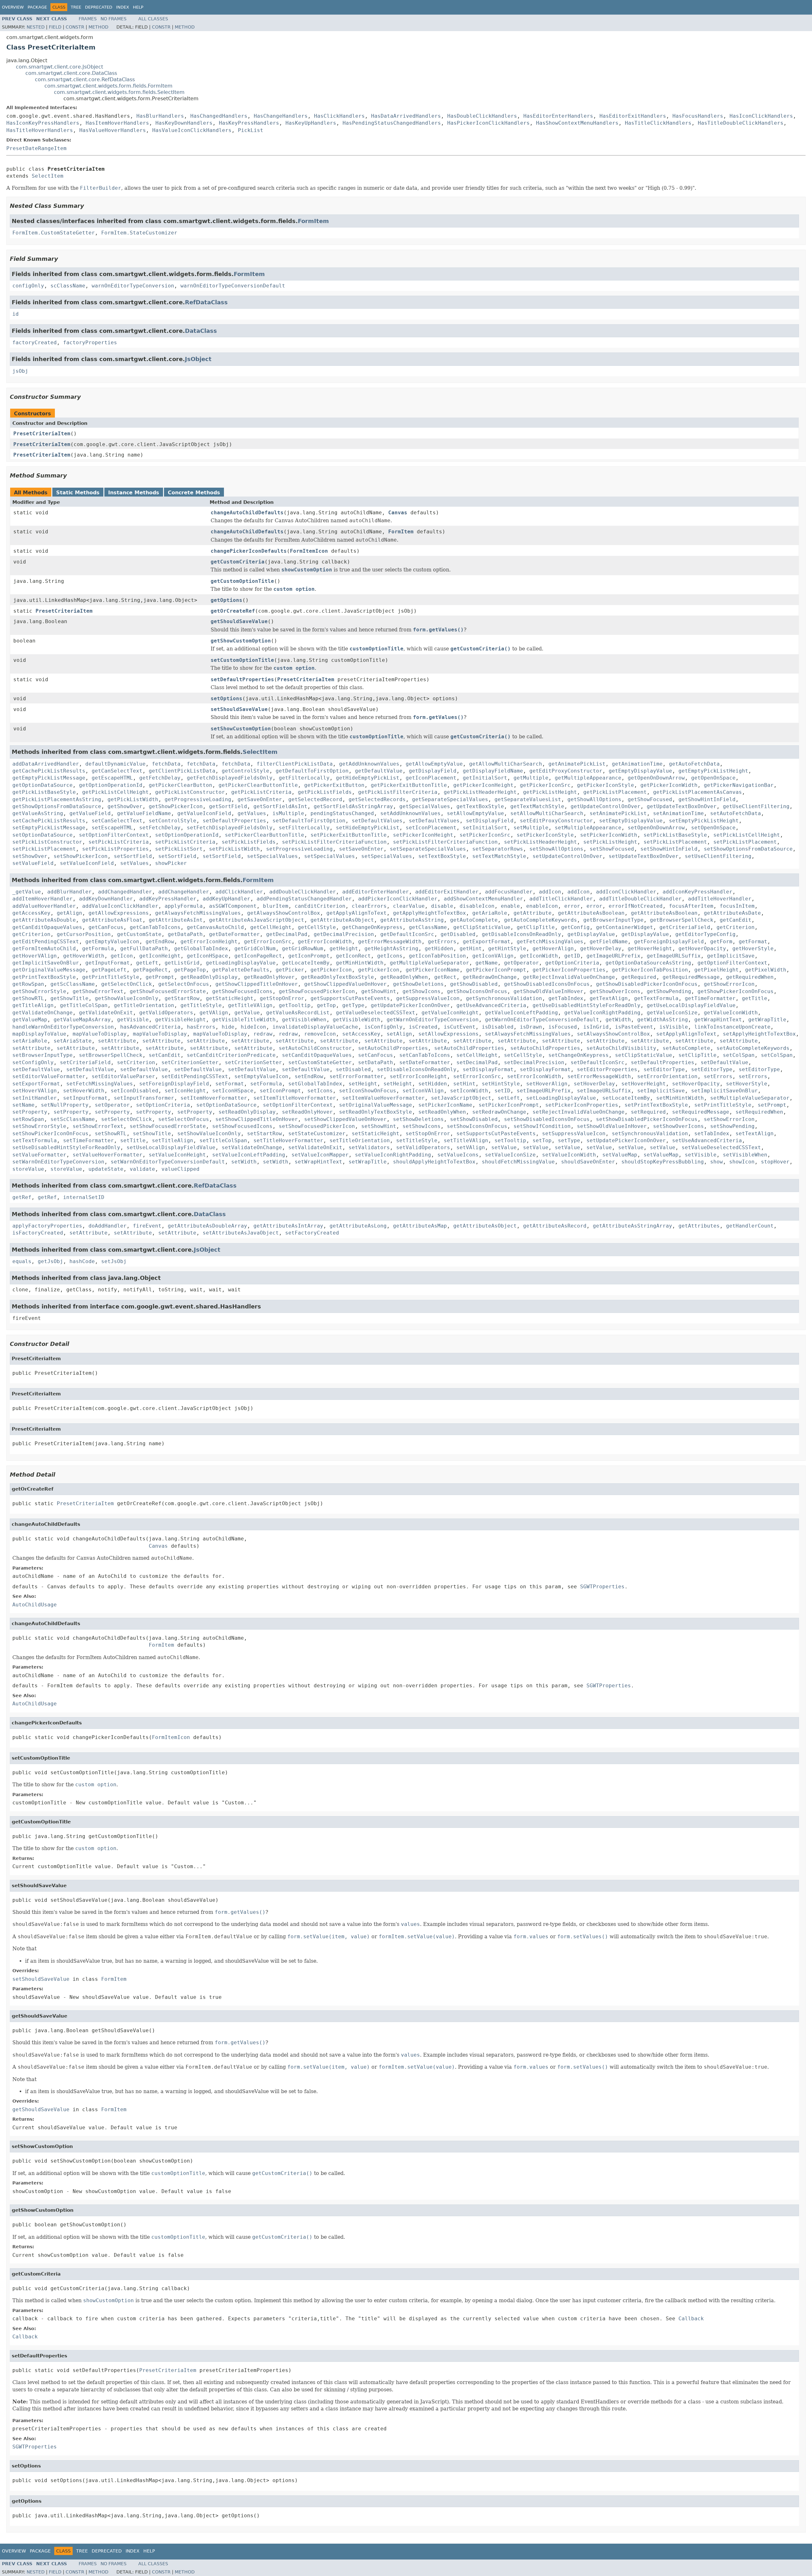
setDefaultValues (377, 821)
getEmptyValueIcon (112, 942)
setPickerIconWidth (609, 835)
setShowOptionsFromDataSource (748, 849)
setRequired (648, 1112)
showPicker (171, 863)
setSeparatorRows (498, 849)
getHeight (344, 949)
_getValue (27, 892)
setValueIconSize (510, 1155)
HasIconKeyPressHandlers (43, 123)
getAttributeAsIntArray (288, 1226)
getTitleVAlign (250, 1005)
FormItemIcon (309, 551)
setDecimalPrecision (534, 1062)
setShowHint (379, 1126)
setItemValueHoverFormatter (383, 1098)
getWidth (618, 1020)
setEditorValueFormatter (49, 1076)
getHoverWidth (84, 956)
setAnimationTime (678, 813)
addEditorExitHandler (447, 892)
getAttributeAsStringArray (632, 1226)
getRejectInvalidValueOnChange (569, 977)
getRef (22, 1197)
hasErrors (201, 1027)
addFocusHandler (509, 892)
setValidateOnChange (252, 1147)
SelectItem (48, 176)
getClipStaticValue (482, 927)
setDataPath (376, 1062)
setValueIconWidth (569, 1155)
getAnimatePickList (577, 764)
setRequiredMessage (701, 1112)
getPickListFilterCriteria (398, 792)
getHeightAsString (391, 949)
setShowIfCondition (542, 1126)
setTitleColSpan (223, 1140)
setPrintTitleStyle (723, 1105)
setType (569, 1140)
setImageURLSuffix (604, 1091)
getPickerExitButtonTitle (409, 785)
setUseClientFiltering (718, 856)
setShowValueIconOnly (209, 1133)
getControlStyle (246, 771)
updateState (106, 1169)
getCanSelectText (117, 771)
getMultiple (531, 778)
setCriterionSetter (253, 1062)
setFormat (230, 1084)
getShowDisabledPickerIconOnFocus (647, 984)
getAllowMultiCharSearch (506, 764)
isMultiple (288, 813)
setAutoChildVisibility (621, 1048)
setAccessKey (361, 1034)
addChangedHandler (125, 892)
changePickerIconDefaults (249, 551)
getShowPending (669, 991)
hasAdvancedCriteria (150, 1027)
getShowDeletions (418, 984)
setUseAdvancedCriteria (707, 1140)
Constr (75, 27)
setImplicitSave (661, 1091)
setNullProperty (65, 1105)
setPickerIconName (445, 1105)
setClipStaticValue (644, 1055)
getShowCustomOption (241, 641)
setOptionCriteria (163, 1105)
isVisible (674, 1027)
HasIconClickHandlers (761, 116)
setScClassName (73, 1119)
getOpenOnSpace (713, 778)
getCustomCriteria (238, 562)
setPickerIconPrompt (509, 1105)
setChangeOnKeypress (579, 1055)
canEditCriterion (320, 906)
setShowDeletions (418, 1119)
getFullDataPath (144, 949)
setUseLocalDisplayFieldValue (171, 1147)
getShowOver (125, 806)
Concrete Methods (194, 493)
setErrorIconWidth (534, 1076)
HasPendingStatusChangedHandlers (392, 123)
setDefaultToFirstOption (309, 821)
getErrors (442, 942)
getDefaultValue (379, 771)
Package (37, 7)
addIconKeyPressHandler (697, 892)
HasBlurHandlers (160, 116)
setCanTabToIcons (425, 1055)
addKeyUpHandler (226, 899)
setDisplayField (490, 821)
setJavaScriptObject (461, 1098)
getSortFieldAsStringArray (353, 806)
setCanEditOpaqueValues (317, 1055)
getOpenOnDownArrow (656, 778)
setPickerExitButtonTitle (349, 835)
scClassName (68, 286)
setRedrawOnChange (499, 1112)
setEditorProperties (607, 1069)
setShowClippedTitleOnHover (257, 1119)
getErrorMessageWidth (390, 942)
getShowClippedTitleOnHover (257, 984)
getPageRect (150, 970)
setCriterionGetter (190, 1062)
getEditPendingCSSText (46, 942)
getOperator (521, 963)
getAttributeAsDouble (44, 920)
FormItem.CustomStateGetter (54, 233)
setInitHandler (35, 1098)
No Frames (114, 19)
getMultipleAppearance (588, 778)
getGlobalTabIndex (201, 949)
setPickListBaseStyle (675, 835)
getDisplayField (433, 771)
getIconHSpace (207, 956)
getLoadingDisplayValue (241, 963)
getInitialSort (485, 778)
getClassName (428, 927)
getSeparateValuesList (528, 799)
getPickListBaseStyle (44, 792)
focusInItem (737, 906)
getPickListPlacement (615, 792)
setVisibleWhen (745, 1155)
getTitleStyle (201, 1005)
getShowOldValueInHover (548, 991)
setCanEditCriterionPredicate (231, 1055)
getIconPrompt (309, 956)
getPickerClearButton (180, 785)
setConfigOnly (33, 1062)
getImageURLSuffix (674, 956)
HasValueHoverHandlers (113, 130)
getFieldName (609, 942)
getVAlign (214, 1013)
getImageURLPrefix (613, 956)
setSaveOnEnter (361, 849)
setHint (464, 1084)
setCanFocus (376, 1055)
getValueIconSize (672, 1013)
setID (502, 1091)
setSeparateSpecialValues (428, 849)
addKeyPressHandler (168, 899)
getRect (445, 977)
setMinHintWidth (680, 1098)
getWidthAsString (663, 1020)
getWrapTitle (767, 1020)
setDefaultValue (724, 1062)
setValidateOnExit (315, 1147)
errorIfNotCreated (636, 906)
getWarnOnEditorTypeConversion (433, 1020)
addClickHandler (239, 892)
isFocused (563, 1027)
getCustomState (139, 934)
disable (442, 906)
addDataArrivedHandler (46, 764)
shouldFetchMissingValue (518, 1162)
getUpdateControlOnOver (606, 806)
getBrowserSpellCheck (682, 920)
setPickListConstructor (47, 842)
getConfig (575, 927)
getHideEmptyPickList (368, 778)
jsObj (20, 371)
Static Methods (78, 493)
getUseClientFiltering (756, 806)
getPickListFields (325, 792)
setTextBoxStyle (442, 856)
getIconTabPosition (437, 956)
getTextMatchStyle (537, 806)
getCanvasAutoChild (215, 927)
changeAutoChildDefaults (247, 513)
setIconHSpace (233, 1091)
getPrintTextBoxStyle (44, 977)
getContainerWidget (625, 927)
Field (55, 27)
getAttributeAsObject (342, 920)
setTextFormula (35, 1140)
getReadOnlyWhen (404, 977)
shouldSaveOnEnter (588, 1162)
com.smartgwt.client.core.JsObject (59, 67)
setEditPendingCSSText (195, 1076)
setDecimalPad (477, 1062)
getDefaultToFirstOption (312, 771)
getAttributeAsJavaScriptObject (257, 920)
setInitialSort (485, 828)
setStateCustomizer (317, 1133)
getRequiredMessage (691, 977)
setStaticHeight (376, 1133)
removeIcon (320, 1034)
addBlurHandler (69, 892)
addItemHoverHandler (43, 899)
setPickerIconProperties (582, 1105)
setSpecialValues (272, 856)
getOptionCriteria (572, 963)
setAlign (399, 1034)
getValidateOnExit (106, 1013)
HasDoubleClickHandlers (482, 116)
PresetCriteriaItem (42, 434)
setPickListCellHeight (747, 835)
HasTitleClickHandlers (658, 123)
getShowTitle (69, 998)
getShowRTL (28, 998)
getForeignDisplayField (669, 942)
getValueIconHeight (450, 1013)
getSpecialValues (425, 806)
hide (228, 1027)
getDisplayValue (591, 934)
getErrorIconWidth (325, 942)
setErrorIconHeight (418, 1076)
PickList (251, 130)
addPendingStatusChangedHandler (304, 899)
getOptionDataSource (43, 785)
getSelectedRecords (377, 799)
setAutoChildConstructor (315, 1048)
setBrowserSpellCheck (111, 1055)
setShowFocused (612, 849)
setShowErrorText (98, 1126)
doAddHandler (108, 1226)
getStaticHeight (230, 998)
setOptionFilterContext (114, 835)
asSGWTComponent (233, 906)
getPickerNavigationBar (739, 785)
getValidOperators (166, 1013)
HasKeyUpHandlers (311, 123)
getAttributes (699, 1226)
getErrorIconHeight (209, 942)
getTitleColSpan (84, 1005)
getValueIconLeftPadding (521, 1013)
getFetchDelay (160, 778)
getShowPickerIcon (176, 806)
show (717, 1162)
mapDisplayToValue (39, 1034)
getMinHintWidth (360, 963)
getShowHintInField (707, 799)
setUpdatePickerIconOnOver (626, 1140)
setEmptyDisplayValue (631, 821)
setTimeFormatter (88, 1140)
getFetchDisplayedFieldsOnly (230, 778)
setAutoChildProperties (393, 1048)
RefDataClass (206, 302)
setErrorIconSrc (477, 1076)
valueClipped (180, 1169)
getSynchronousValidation (504, 998)
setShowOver (30, 856)
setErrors (718, 1076)
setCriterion (136, 1062)
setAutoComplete (686, 1048)
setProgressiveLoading (299, 849)
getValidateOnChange (43, 1013)
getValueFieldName (144, 813)
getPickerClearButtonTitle (258, 785)
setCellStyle (523, 1055)
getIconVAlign (493, 956)
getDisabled (458, 934)
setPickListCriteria (119, 842)
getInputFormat (108, 963)
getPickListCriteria (261, 792)
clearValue (409, 906)
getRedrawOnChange (490, 977)
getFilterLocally (304, 778)
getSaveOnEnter (260, 799)
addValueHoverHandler (44, 906)
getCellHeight (271, 927)
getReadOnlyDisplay (209, 977)
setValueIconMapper (320, 1155)
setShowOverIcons (678, 1126)
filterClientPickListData (295, 764)
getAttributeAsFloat (112, 920)
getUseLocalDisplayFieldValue (691, 1005)
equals (22, 1261)
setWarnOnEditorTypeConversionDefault (168, 1162)
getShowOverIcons (615, 991)
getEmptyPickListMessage (49, 778)
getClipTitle (536, 927)
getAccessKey (31, 913)
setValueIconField (87, 863)
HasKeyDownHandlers (184, 123)
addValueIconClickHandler (120, 906)
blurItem (276, 906)
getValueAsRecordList (298, 1013)
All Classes (153, 19)
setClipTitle (697, 1055)
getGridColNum (255, 949)
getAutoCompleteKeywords (540, 920)
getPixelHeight (717, 970)
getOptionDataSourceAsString (648, 963)
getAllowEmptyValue (434, 764)
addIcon (550, 892)
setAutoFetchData (736, 813)
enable (510, 906)
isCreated (423, 1027)
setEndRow (309, 1076)
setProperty (30, 1112)
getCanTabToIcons (155, 927)
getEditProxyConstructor (566, 771)
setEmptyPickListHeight (704, 821)
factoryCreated (35, 343)
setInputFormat (85, 1098)
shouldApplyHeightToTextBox (434, 1162)
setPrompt (772, 1105)
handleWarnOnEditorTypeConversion (63, 1027)
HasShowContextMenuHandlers (577, 123)
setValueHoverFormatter (108, 1155)
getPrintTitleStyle (111, 977)
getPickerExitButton (334, 785)
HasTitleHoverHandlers (40, 130)
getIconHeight (160, 956)
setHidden (433, 1084)
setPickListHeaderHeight (540, 842)
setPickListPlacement (675, 842)
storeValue (28, 1169)
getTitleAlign (33, 1005)
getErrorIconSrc (268, 942)
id (16, 314)
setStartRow (265, 1133)
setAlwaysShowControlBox (613, 1034)
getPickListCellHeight (115, 792)
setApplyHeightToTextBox (759, 1034)
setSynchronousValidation (650, 1133)
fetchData (166, 764)
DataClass (201, 331)
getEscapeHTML (112, 778)
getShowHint (379, 991)
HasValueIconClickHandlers (192, 130)
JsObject (198, 359)
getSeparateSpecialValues (450, 799)
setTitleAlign (173, 1140)
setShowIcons (422, 1126)
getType (353, 1005)
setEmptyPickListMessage (49, 828)
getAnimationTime (637, 764)
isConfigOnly (383, 1027)
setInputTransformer (144, 1098)
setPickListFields (249, 842)
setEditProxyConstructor (556, 821)
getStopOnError (282, 998)
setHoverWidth (84, 1091)
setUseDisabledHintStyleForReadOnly (66, 1147)
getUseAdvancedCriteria (491, 1005)
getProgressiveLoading (198, 799)
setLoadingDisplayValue (561, 1098)
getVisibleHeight (180, 1020)
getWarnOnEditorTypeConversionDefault (542, 1020)
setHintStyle (501, 1084)
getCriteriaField (685, 927)
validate (142, 1169)
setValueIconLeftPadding (249, 1155)
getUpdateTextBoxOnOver (682, 806)
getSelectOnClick (127, 984)
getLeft (147, 963)
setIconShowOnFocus (368, 1091)
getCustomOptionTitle (242, 581)
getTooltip (295, 1005)
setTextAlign (755, 1133)
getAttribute (533, 913)
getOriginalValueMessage (49, 970)
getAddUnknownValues (369, 764)
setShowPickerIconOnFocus (50, 1133)
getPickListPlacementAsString (57, 799)
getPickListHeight (550, 792)
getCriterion (736, 927)
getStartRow (182, 998)
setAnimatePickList (618, 813)
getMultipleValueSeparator (429, 963)
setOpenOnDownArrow (656, 828)
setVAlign (471, 1147)
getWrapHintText (718, 1020)
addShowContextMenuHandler (483, 899)
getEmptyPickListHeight (713, 771)
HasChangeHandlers (281, 116)
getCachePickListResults (49, 771)
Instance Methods (134, 493)
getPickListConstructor (190, 792)
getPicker (290, 970)
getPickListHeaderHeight (480, 792)
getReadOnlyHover (269, 977)
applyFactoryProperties (47, 1226)
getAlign (69, 913)
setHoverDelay (594, 1084)
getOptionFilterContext (732, 963)
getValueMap (30, 1020)
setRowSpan (28, 1119)
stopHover (775, 1162)
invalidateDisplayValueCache (315, 1027)
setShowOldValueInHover (612, 1126)
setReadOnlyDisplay (247, 1112)
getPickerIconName (433, 970)
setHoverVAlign (35, 1091)
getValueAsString (38, 813)
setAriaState (73, 1041)
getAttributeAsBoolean (591, 913)
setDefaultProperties (242, 679)
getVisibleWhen (304, 1020)
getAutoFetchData (694, 764)
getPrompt (160, 977)
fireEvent (147, 1226)
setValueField (33, 863)
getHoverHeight (650, 949)
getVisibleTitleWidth (244, 1020)
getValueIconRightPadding (602, 1013)
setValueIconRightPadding (393, 1155)
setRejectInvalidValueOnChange (579, 1112)
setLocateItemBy (626, 1098)
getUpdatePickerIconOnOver (410, 1005)
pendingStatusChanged (342, 813)
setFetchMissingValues (100, 1084)
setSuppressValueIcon (574, 1133)
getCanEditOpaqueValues (47, 927)
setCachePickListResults (49, 821)
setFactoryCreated (312, 1233)
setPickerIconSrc (485, 835)
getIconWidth (539, 956)
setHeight (363, 1084)
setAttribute (117, 1041)
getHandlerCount (750, 1226)
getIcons (390, 956)
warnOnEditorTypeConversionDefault (233, 286)
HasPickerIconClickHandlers (488, 123)
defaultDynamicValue (115, 764)
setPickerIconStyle (545, 835)
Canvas (398, 513)
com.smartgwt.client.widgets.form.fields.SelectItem (119, 92)
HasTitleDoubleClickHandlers (741, 123)
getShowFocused (650, 799)
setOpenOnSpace (713, 828)
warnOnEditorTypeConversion (133, 286)
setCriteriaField (85, 1062)
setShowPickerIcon (81, 856)
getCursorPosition (84, 934)
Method (98, 27)
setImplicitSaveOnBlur (724, 1091)
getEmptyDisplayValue (640, 771)
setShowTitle (152, 1133)
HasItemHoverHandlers (117, 123)
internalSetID (84, 1197)
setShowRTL (111, 1133)
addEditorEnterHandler (376, 892)
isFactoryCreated (38, 1233)
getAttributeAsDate (732, 913)
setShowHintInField (669, 849)
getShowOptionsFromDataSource (57, 806)
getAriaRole (490, 913)
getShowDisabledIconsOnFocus (547, 984)
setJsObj (114, 1261)
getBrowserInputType (613, 920)
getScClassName (73, 984)
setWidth (244, 1162)
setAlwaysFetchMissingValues (528, 1034)
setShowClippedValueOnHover (345, 1119)
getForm (721, 942)
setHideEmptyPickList (368, 828)
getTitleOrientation (144, 1005)
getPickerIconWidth (669, 785)
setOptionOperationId (187, 835)
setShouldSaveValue (239, 709)
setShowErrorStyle (39, 1126)
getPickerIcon (331, 970)
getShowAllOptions (594, 799)
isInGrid (596, 1027)
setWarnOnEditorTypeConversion (58, 1162)
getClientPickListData (182, 771)
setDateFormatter (425, 1062)
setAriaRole (30, 1041)
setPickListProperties (115, 849)
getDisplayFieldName (493, 771)
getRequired (639, 977)
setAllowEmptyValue (475, 813)
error (572, 906)
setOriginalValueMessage (376, 1105)
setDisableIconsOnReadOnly (417, 1069)
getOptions (226, 600)
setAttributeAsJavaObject (241, 1233)
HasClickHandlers (339, 116)
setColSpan (739, 1055)
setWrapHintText (318, 1162)
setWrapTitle (368, 1162)
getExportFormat (487, 942)
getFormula (98, 949)
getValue (247, 1013)
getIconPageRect (258, 956)
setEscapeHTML (112, 828)
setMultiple (531, 828)
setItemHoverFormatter (214, 1098)
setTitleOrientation (360, 1140)
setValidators (369, 1147)
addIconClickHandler (626, 892)
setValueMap (620, 1155)
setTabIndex (712, 1133)
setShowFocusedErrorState (168, 1126)
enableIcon (542, 906)
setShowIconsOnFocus (477, 1126)
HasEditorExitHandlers (633, 116)
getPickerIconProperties (569, 970)
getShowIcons (422, 991)
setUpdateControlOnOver (567, 856)
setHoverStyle (747, 1084)
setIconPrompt (280, 1091)
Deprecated (99, 7)
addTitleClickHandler (561, 899)
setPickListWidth (234, 849)
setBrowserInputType (43, 1055)
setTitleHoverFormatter (288, 1140)
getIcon (122, 956)
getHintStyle (507, 949)
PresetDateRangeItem (36, 148)
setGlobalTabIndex (315, 1084)
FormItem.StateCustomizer (139, 233)
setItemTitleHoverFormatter (295, 1098)
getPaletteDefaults (241, 970)
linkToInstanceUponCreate (732, 1027)
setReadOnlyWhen (442, 1112)
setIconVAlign (423, 1091)
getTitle (755, 998)
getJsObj (50, 1261)
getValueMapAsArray (82, 1020)
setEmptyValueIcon (261, 1076)
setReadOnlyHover (307, 1112)
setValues (134, 863)
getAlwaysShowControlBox (284, 913)
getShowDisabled (474, 984)
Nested (36, 27)
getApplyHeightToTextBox (429, 913)
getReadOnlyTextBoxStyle (337, 977)
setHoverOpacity (696, 1084)
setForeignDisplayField (174, 1084)
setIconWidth (469, 1091)
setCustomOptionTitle (242, 660)
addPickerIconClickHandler (398, 899)
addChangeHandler (184, 892)
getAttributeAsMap (420, 1226)
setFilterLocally (304, 828)
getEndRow (160, 942)
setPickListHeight (610, 842)
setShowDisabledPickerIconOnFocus (647, 1119)
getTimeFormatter (710, 998)
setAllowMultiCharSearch (547, 813)
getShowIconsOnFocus (477, 991)
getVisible (133, 1020)
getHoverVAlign (35, 956)
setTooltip (510, 1140)
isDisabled (498, 1027)
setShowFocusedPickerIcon (317, 1126)
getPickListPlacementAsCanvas (697, 792)
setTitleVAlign (466, 1140)
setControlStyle (173, 821)
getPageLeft (109, 970)
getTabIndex (566, 998)
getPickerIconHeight (483, 785)
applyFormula (184, 906)
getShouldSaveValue (239, 621)
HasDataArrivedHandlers (406, 116)
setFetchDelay (160, 828)
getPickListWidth (133, 799)
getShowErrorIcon (729, 984)
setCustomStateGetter (320, 1062)
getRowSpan (28, 984)
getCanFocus (106, 927)
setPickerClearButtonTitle (265, 835)
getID (572, 956)
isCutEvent (460, 1027)
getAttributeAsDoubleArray (207, 1226)
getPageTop (190, 970)
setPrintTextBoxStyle (656, 1105)
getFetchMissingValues (550, 942)
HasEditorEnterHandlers (558, 116)
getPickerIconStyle (606, 785)
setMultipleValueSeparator (750, 1098)
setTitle (133, 1140)
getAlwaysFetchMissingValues (198, 913)
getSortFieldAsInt (280, 806)
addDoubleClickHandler (303, 892)
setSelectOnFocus (184, 1119)
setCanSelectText (117, 821)
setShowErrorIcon (729, 1119)
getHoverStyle (753, 949)
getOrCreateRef (233, 611)
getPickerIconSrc (545, 785)
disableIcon (477, 906)
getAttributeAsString (412, 920)
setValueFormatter (39, 1155)
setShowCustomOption (241, 729)
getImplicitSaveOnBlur (46, 963)
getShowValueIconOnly (127, 998)
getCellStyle (317, 927)
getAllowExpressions (119, 913)
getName (487, 963)
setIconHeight (185, 1091)
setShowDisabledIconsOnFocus (547, 1119)
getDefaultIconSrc (407, 934)
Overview (13, 7)
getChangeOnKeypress (372, 927)
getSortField (228, 806)
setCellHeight (477, 1055)
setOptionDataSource (43, 835)
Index (123, 7)
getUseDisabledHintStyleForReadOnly (586, 1005)
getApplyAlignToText (357, 913)
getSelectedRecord (315, 799)
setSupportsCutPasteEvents (496, 1133)
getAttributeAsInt (176, 920)
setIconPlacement (431, 828)
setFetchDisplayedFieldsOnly (230, 828)
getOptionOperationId (111, 785)
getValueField (90, 813)
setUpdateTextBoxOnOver (644, 856)
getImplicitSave (731, 956)
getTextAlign (609, 998)
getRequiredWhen (750, 977)
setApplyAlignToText (686, 1034)
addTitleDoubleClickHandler (640, 899)
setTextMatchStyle (499, 856)
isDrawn (531, 1027)
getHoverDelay (601, 949)
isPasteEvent (634, 1027)
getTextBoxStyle (480, 806)
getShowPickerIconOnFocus (736, 991)
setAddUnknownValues (410, 813)
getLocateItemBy (306, 963)
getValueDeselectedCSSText (376, 1013)
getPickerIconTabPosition (650, 970)
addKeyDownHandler (106, 899)
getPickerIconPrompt (496, 970)
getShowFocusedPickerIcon (317, 991)
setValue (504, 1147)
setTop (542, 1140)
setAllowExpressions (449, 1034)
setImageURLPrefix (544, 1091)
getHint (471, 949)
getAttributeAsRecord (555, 1226)
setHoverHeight (644, 1084)
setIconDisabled (134, 1091)
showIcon (742, 1162)
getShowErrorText (98, 991)
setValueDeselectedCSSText (721, 1147)
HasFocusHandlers (698, 116)
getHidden (439, 949)
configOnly (28, 286)
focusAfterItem (691, 906)
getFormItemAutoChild (44, 949)
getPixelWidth (766, 970)
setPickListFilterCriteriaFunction (334, 842)
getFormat (753, 942)
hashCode (82, 1261)
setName (23, 1105)
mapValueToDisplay (100, 1034)
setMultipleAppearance (588, 828)
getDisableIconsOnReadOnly (521, 934)
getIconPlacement (431, 778)
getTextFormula (656, 998)
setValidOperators (423, 1147)
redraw (263, 1034)
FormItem (313, 221)
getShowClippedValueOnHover (345, 984)
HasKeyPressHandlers (249, 123)
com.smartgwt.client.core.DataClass (71, 73)
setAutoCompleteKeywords (753, 1048)
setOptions (226, 698)
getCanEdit (736, 920)
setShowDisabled (474, 1119)
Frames (88, 19)
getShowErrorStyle (39, 991)
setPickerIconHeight (423, 835)
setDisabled (353, 1069)
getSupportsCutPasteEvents (350, 998)
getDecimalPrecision (344, 934)
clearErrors (369, 906)
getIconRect (353, 956)
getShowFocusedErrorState (168, 991)
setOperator (112, 1105)
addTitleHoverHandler (720, 899)
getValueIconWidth (731, 1013)
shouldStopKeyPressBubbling (663, 1162)
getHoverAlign (553, 949)
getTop (326, 1005)
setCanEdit (165, 1055)
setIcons (320, 1091)
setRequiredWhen (759, 1112)
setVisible (701, 1155)
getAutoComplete (474, 920)
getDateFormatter (234, 934)
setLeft (509, 1098)
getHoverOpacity (702, 949)
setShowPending (732, 1126)
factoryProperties (90, 343)
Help (138, 7)
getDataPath (185, 934)
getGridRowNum (303, 949)
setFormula (266, 1084)
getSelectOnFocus (184, 984)
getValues (252, 813)
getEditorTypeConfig (705, 934)
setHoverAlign (547, 1084)
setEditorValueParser (123, 1076)
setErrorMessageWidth (599, 1076)
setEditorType (664, 1069)
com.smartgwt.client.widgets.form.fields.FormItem (108, 86)
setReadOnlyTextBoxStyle (376, 1112)
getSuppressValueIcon (428, 998)
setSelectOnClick (127, 1119)
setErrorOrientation (667, 1076)
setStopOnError (428, 1133)
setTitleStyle (417, 1140)
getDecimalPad (287, 934)
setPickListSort (179, 849)
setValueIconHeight (177, 1155)
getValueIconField (204, 813)
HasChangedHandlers (219, 116)
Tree (76, 7)
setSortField (133, 856)
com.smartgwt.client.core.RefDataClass (85, 79)
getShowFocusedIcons (242, 991)
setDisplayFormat (488, 1069)
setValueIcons (458, 1155)
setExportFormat (36, 1084)
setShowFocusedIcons (242, 1126)
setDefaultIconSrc (598, 1062)
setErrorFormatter (357, 1076)
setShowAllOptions (556, 849)
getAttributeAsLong (358, 1226)
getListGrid (182, 963)
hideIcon (253, 1027)
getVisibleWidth (357, 1020)
